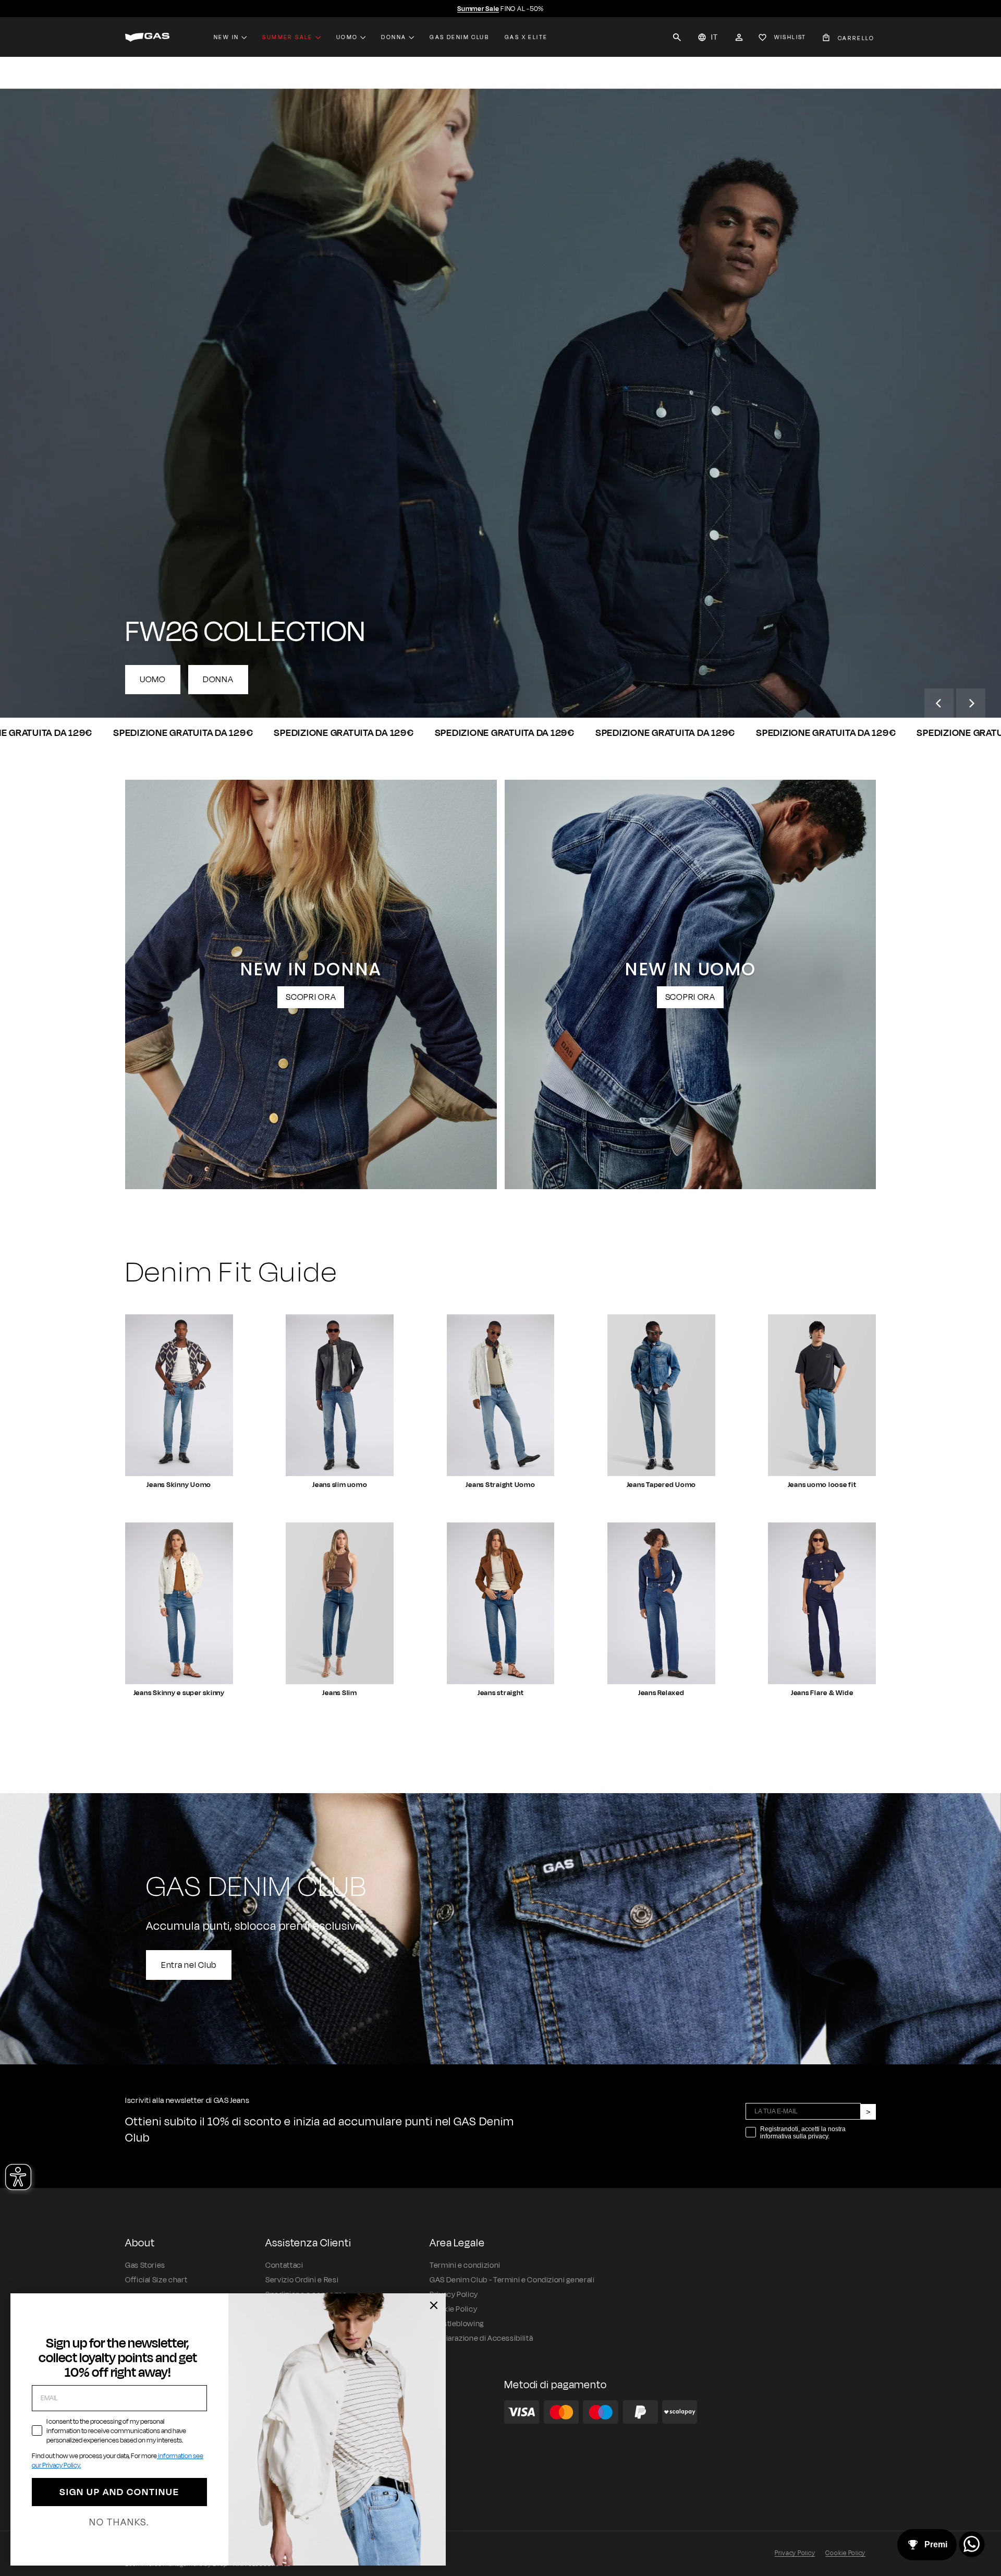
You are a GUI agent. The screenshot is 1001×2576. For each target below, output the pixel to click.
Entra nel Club (189, 1965)
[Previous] (939, 703)
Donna (394, 37)
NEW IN (226, 37)
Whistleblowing (457, 2324)
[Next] (971, 703)
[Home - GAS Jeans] (147, 37)
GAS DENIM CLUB (459, 37)
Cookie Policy (845, 2553)
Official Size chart (156, 2280)
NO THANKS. (119, 2522)
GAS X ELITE (526, 37)
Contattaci (284, 2265)
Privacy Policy (795, 2553)
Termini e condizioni (465, 2265)
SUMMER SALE (287, 37)
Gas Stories (145, 2265)
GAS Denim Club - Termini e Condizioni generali (512, 2280)
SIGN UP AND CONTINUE (119, 2492)
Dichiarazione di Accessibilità (481, 2338)
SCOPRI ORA (311, 997)
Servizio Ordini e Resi (302, 2280)
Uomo (347, 37)
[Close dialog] (434, 2305)
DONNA (218, 680)
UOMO (153, 680)
